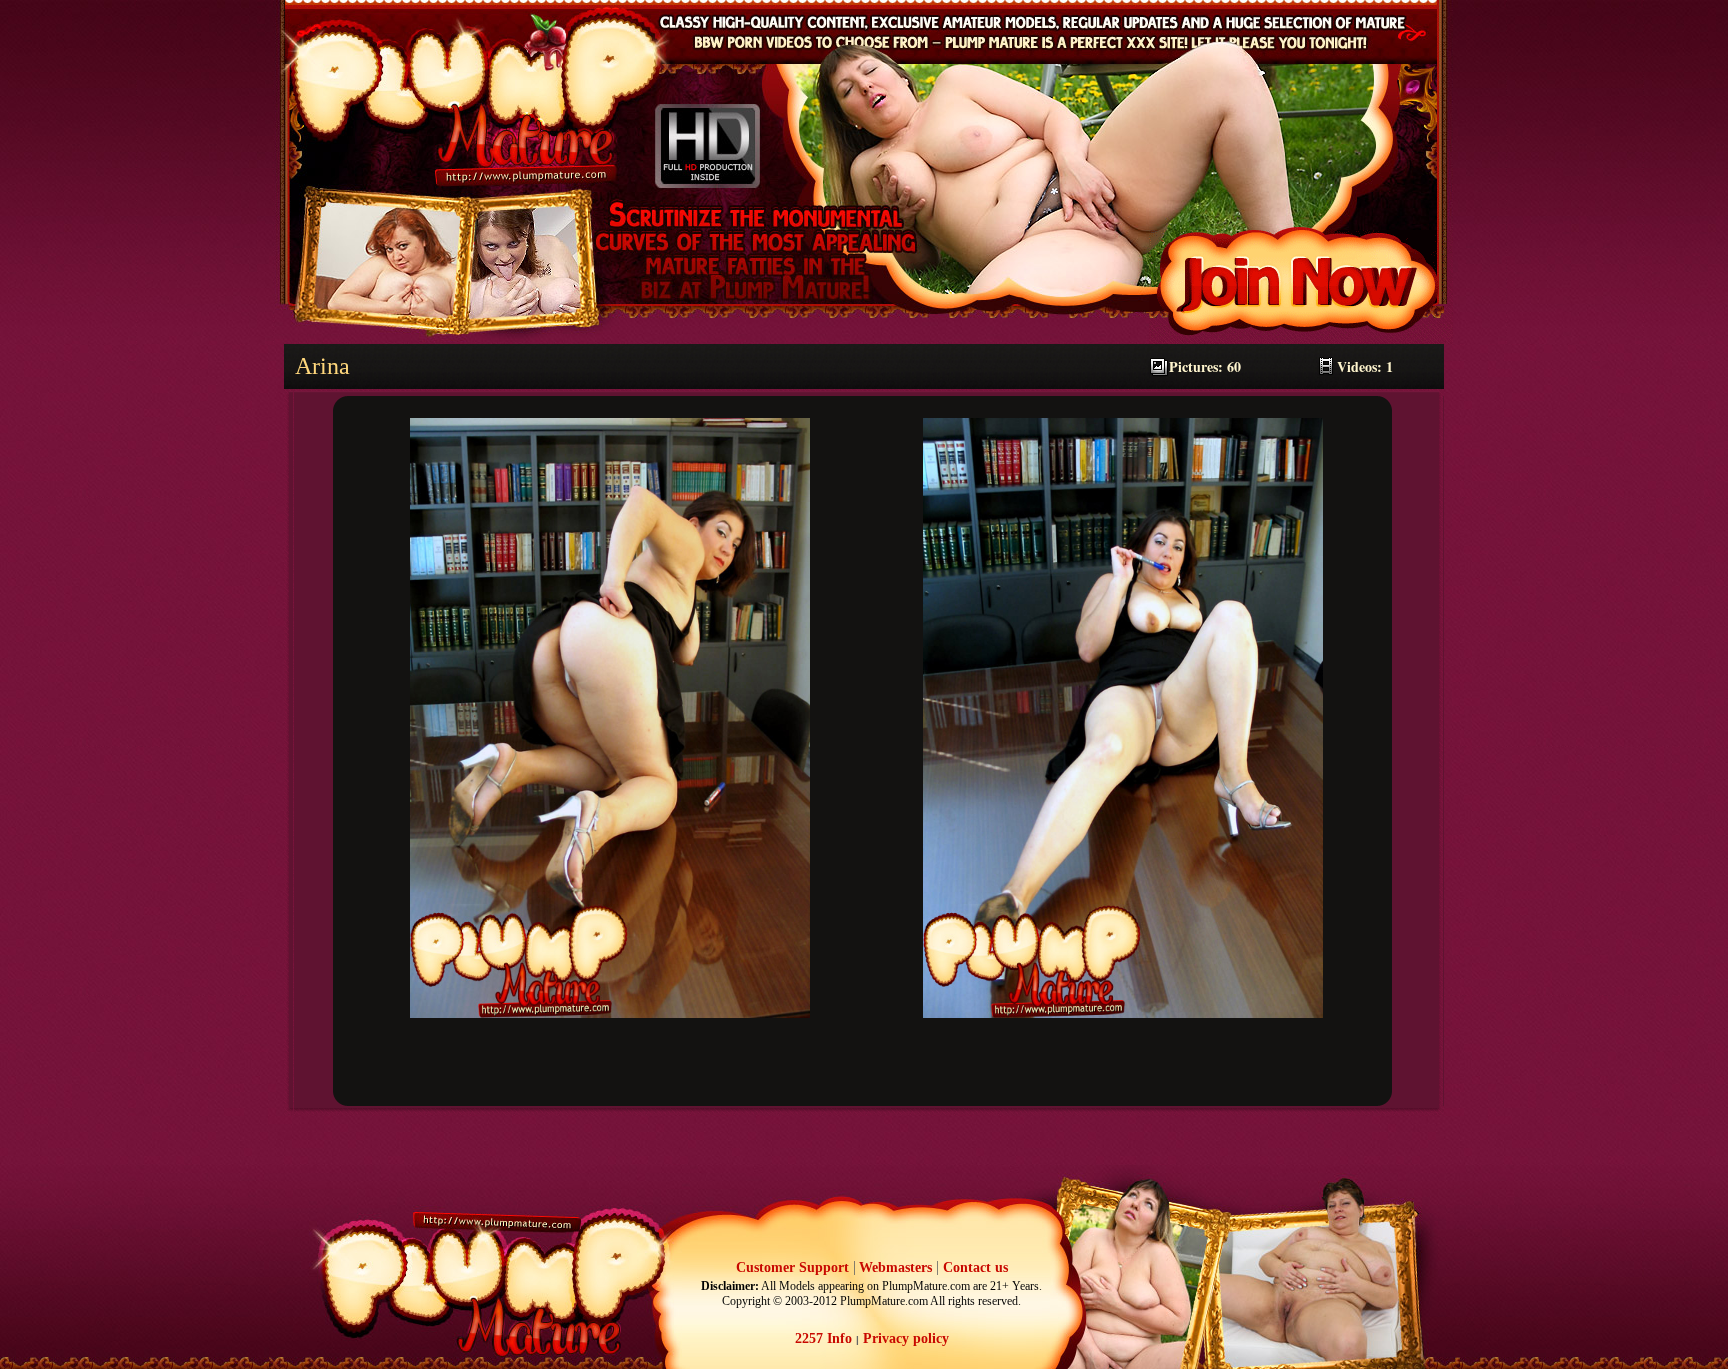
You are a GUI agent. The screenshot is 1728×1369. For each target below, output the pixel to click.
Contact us (975, 1267)
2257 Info (823, 1338)
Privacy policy (904, 1338)
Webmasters (895, 1267)
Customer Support (792, 1267)
